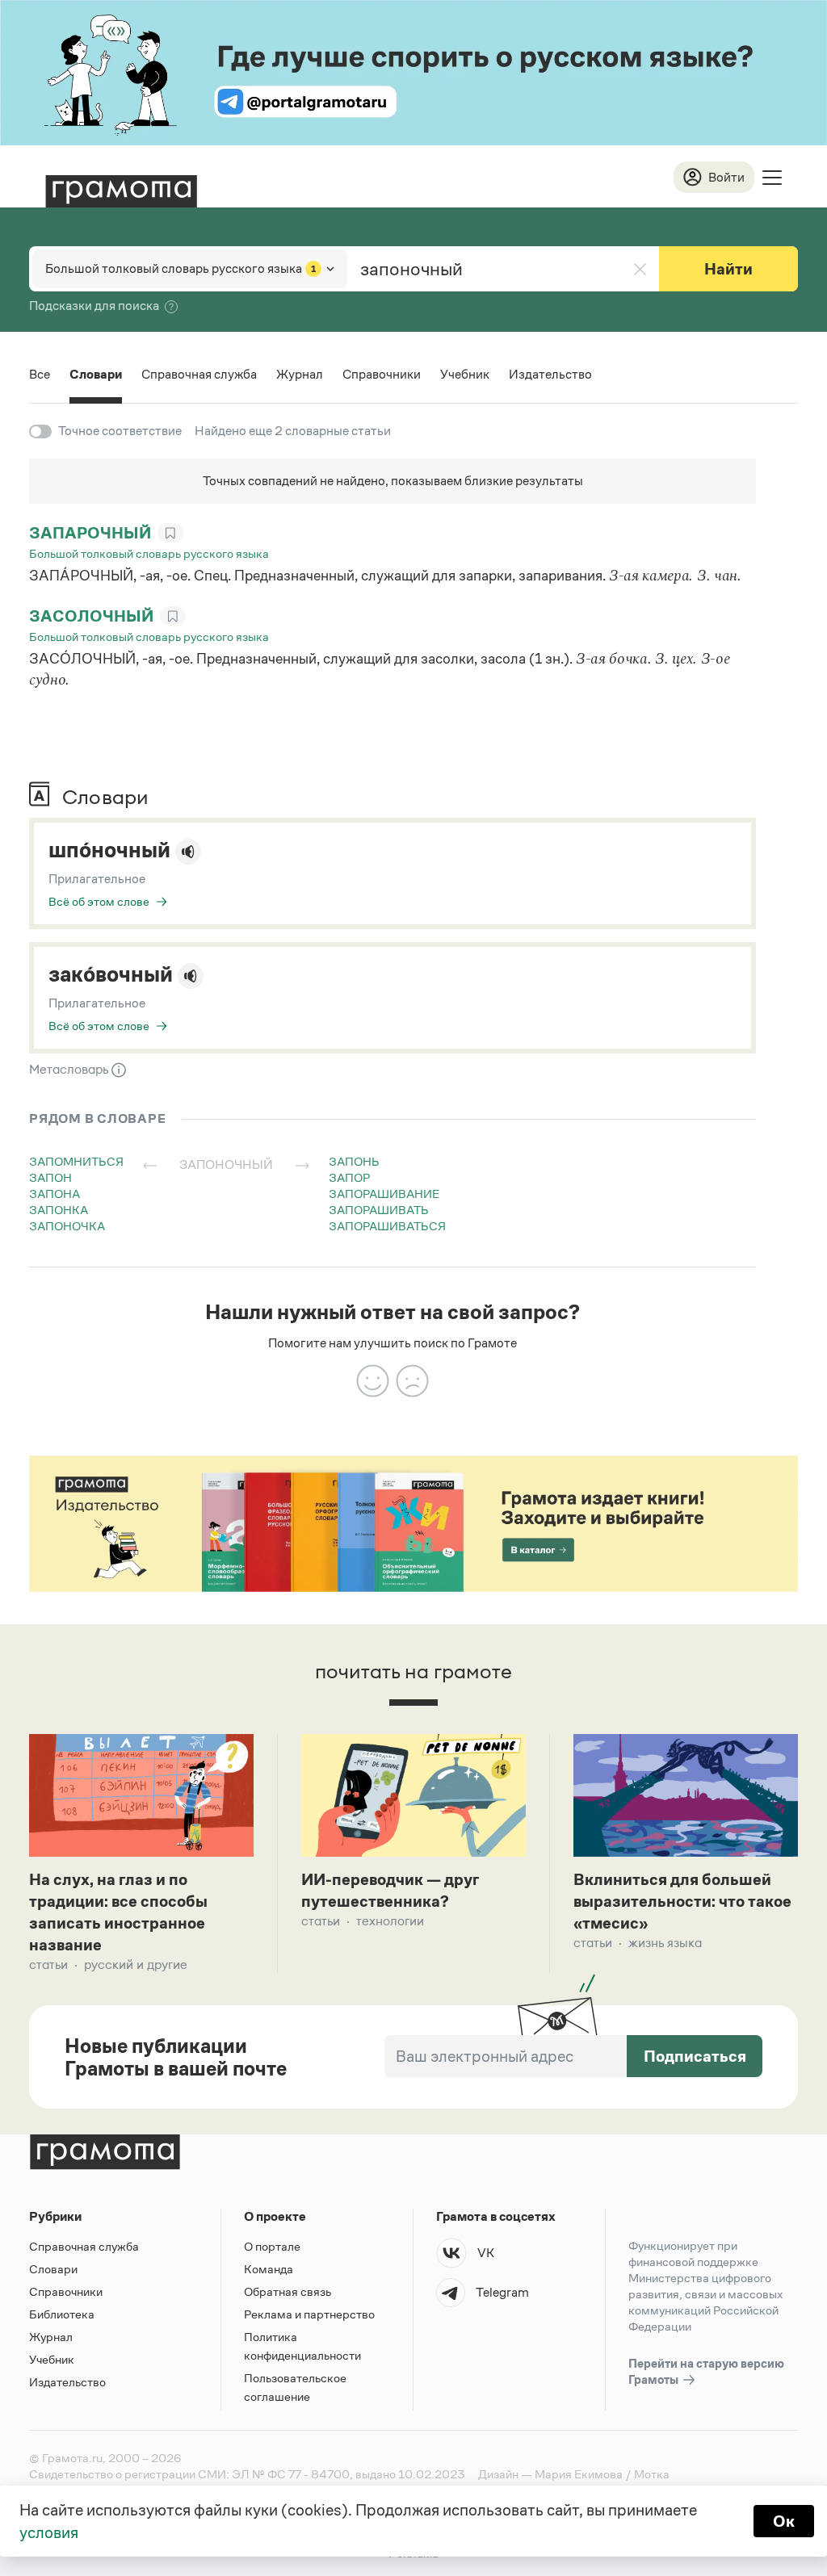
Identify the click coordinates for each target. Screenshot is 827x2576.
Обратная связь (288, 2291)
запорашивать (379, 1210)
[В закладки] (170, 533)
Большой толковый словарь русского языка (149, 553)
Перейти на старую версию (706, 2371)
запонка (59, 1210)
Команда (269, 2269)
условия (49, 2532)
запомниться (76, 1161)
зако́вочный (111, 974)
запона (55, 1194)
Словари (96, 374)
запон (50, 1177)
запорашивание (384, 1194)
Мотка (652, 2474)
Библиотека (62, 2314)
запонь (354, 1161)
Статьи (48, 1964)
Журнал (300, 374)
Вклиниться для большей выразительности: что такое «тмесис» (682, 1901)
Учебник (465, 374)
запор (349, 1177)
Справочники (382, 374)
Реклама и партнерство (309, 2314)
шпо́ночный (109, 850)
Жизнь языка (665, 1943)
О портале (272, 2246)
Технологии (390, 1921)
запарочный (90, 533)
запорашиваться (387, 1226)
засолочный (91, 616)
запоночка (67, 1226)
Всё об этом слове (99, 901)
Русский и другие (136, 1964)
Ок (784, 2521)
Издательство (550, 374)
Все (40, 374)
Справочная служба (199, 374)
